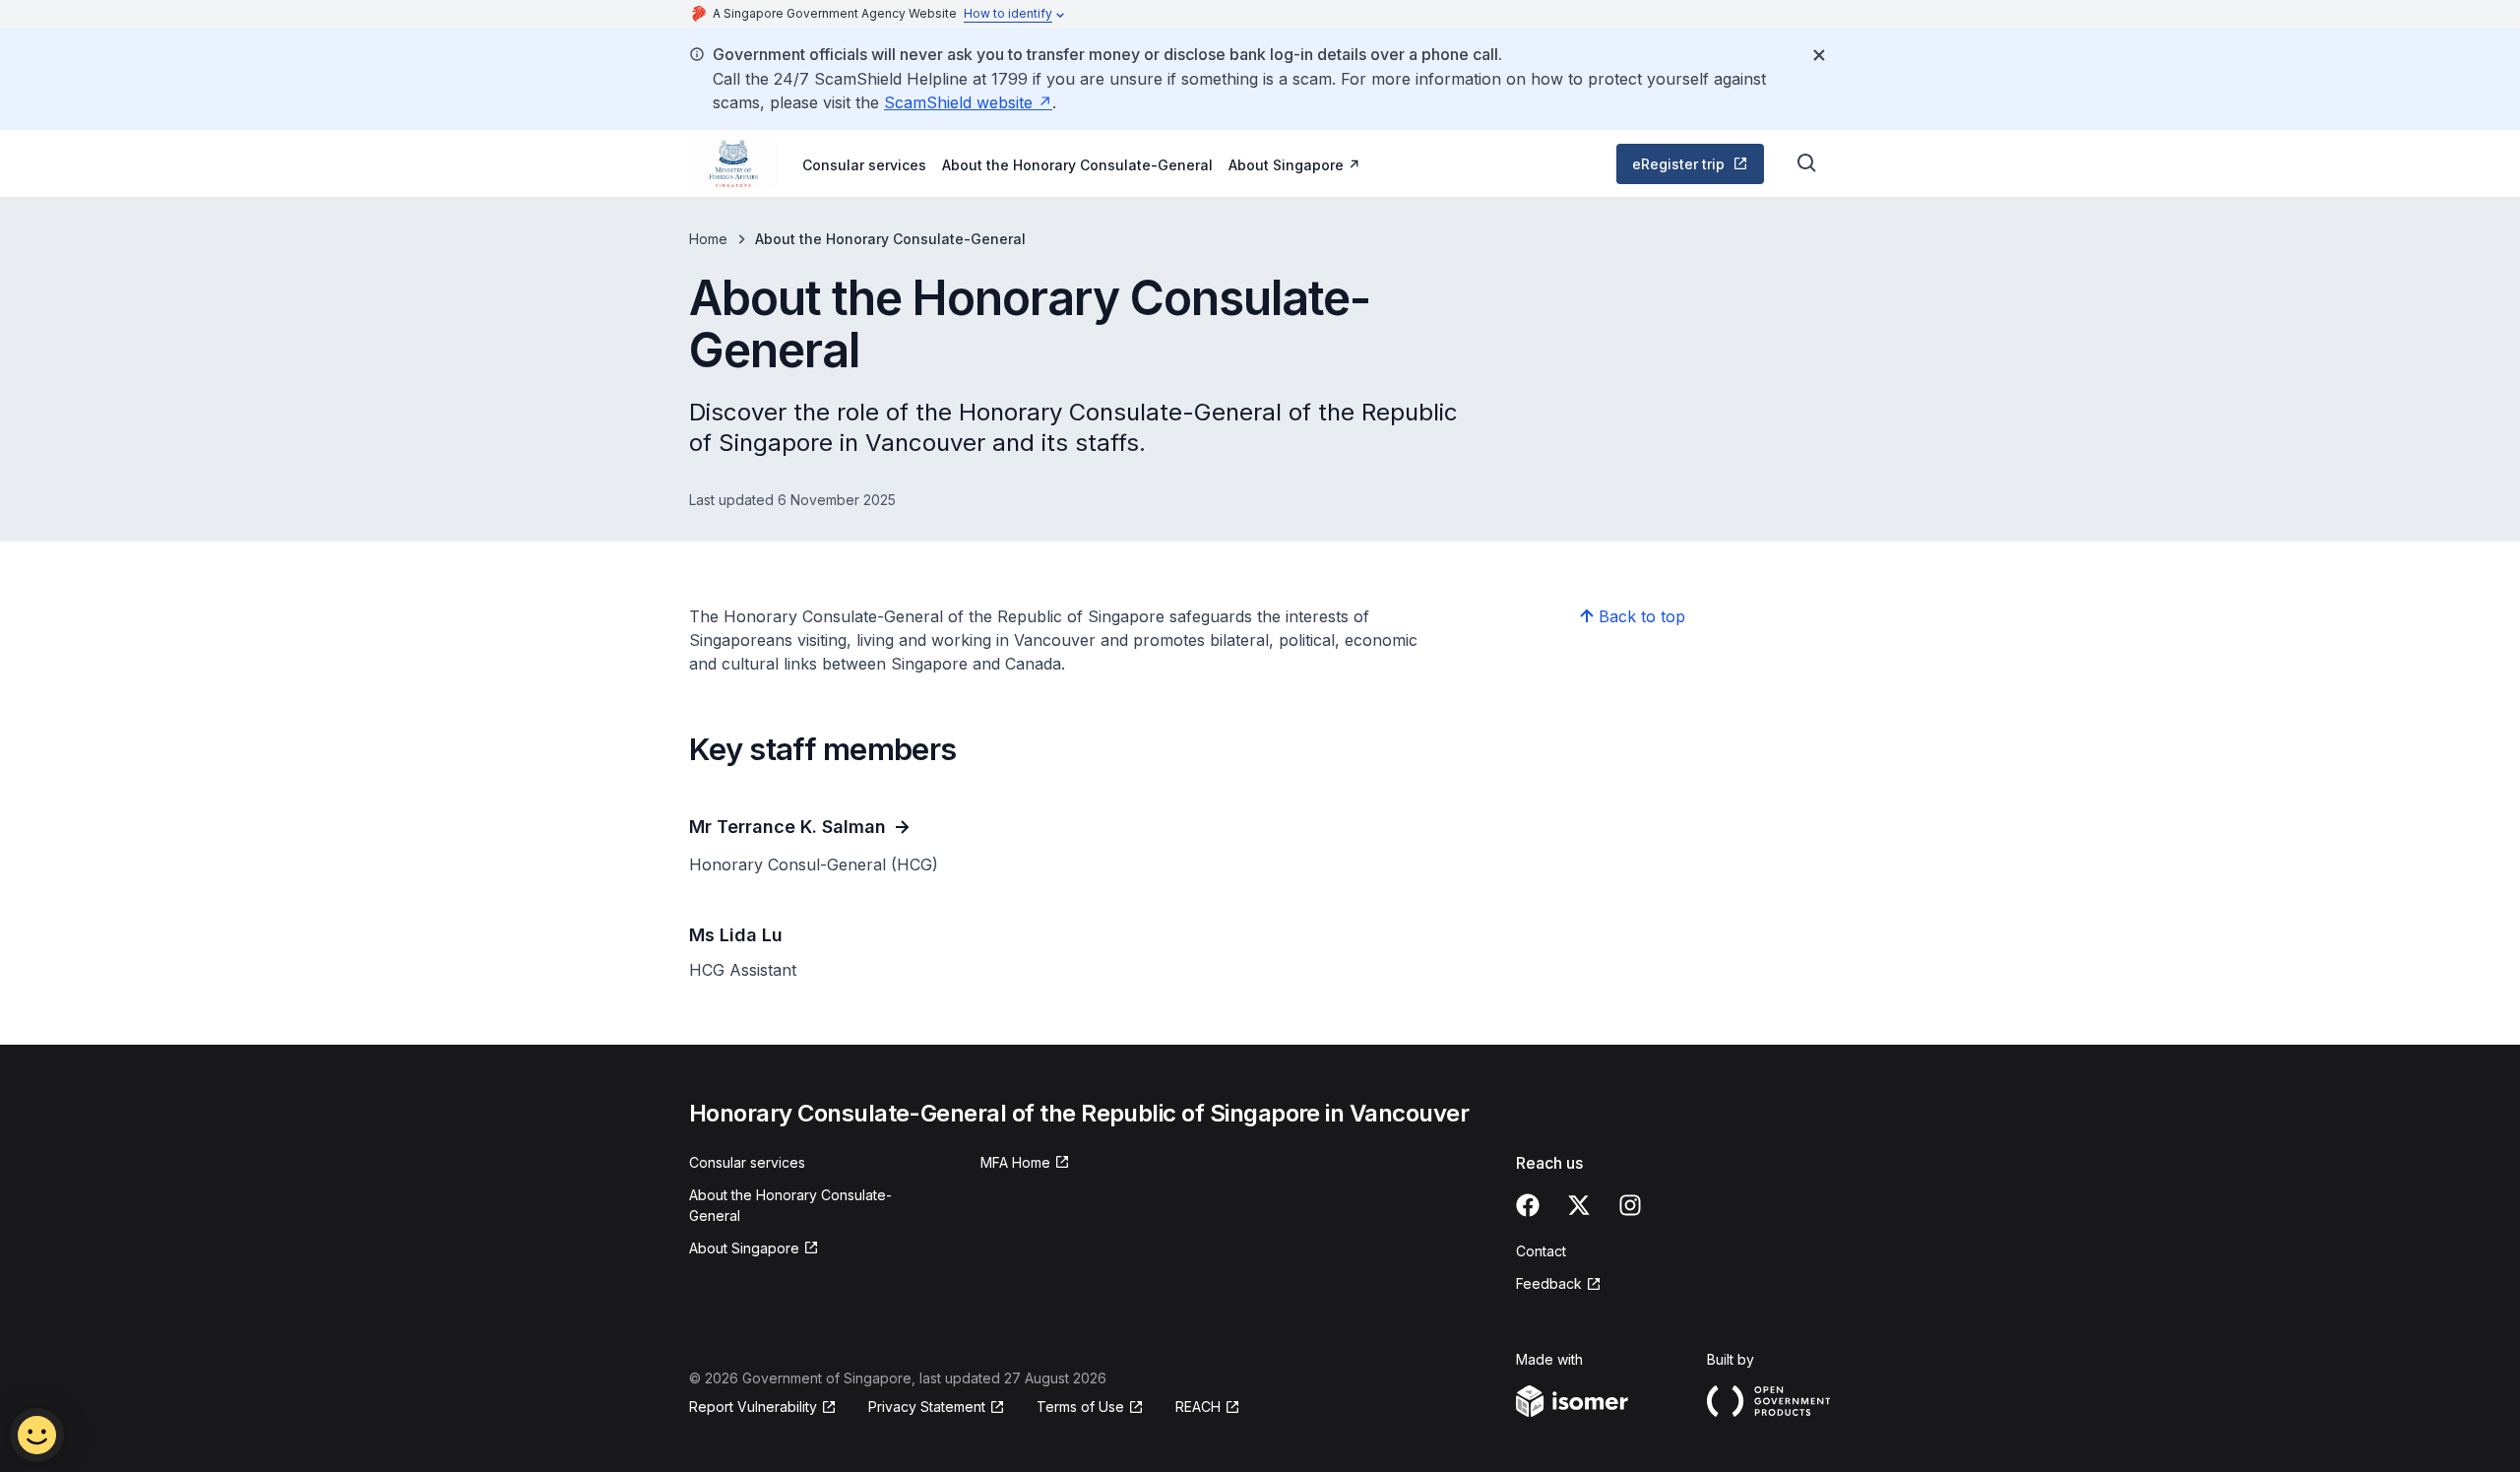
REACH (1208, 1408)
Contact (1541, 1251)
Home (708, 239)
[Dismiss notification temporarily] (1819, 55)
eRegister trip (1696, 169)
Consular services (864, 165)
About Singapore (1294, 164)
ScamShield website (968, 102)
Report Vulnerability (753, 1408)
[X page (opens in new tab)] (1579, 1205)
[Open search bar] (1807, 163)
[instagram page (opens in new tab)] (1630, 1205)
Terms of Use (1090, 1408)
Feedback (1559, 1284)
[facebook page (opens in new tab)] (1528, 1205)
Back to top (1642, 616)
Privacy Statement (929, 1408)
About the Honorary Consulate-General (1077, 165)
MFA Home (1025, 1163)
